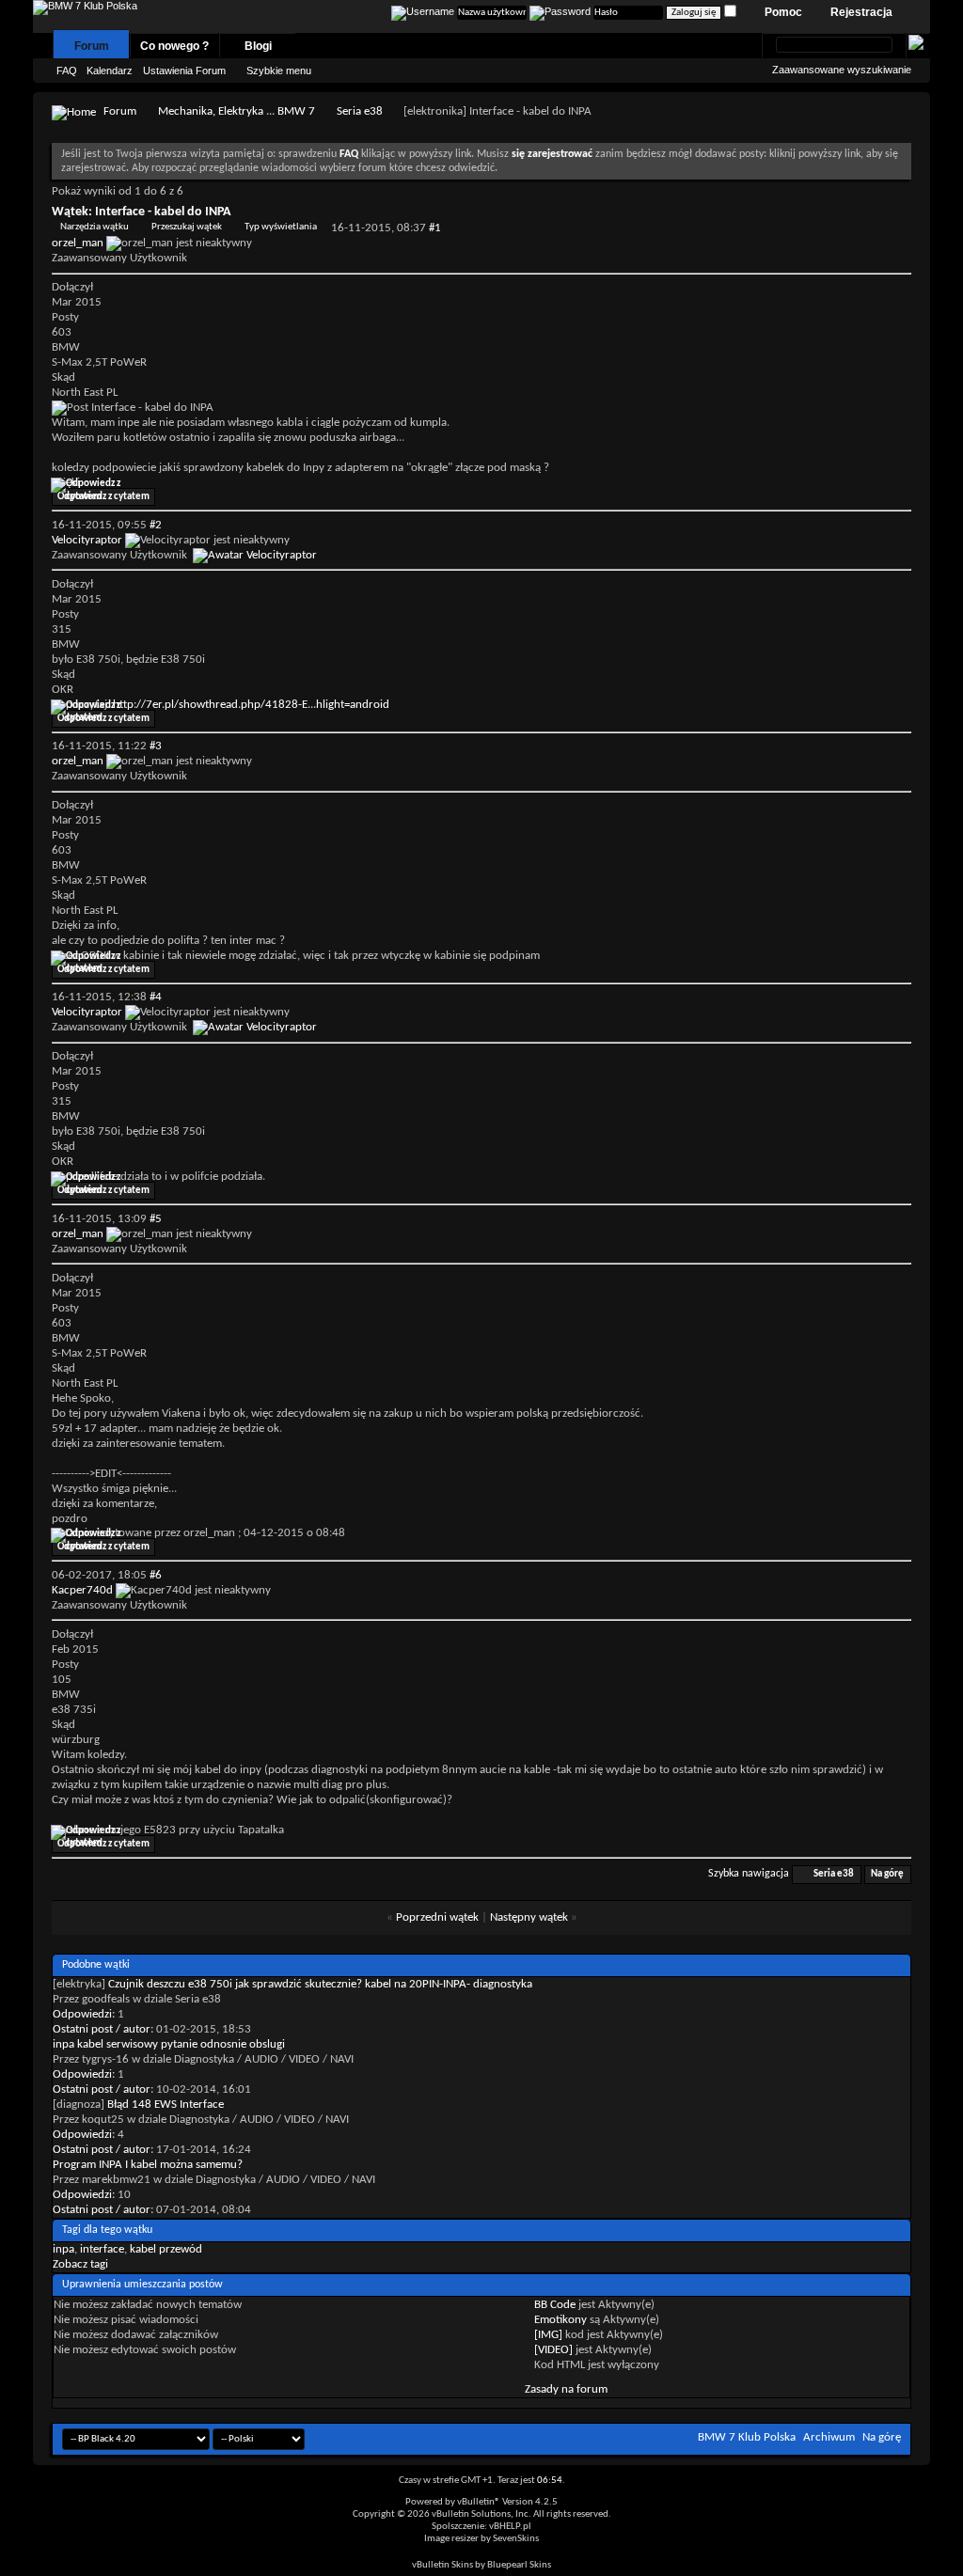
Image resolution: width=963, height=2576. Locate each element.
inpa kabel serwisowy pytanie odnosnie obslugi (169, 2044)
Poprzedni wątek (437, 1917)
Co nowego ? (174, 46)
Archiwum (829, 2437)
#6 (156, 1575)
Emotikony (560, 2320)
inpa (63, 2249)
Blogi (258, 46)
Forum (92, 46)
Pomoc (783, 12)
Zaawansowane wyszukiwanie (842, 70)
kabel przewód (166, 2249)
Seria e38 (360, 111)
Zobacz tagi (80, 2264)
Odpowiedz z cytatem (103, 497)
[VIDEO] (553, 2350)
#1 (435, 228)
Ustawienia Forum (184, 71)
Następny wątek (529, 1917)
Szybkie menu (279, 71)
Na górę (887, 1874)
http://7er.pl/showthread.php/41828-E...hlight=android (251, 705)
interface (102, 2249)
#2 (156, 525)
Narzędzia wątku (95, 227)
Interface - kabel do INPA (163, 212)
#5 (156, 1219)
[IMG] (548, 2335)
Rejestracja (861, 12)
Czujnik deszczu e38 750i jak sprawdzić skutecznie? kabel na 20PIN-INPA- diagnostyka (320, 1984)
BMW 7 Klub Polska (747, 2437)
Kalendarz (110, 71)
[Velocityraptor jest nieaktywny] (255, 555)
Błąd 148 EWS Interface (166, 2105)
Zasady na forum (566, 2389)
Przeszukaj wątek (187, 227)
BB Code (555, 2305)
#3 (156, 746)
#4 (156, 997)
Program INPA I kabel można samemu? (148, 2165)
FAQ (67, 71)
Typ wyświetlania (281, 227)
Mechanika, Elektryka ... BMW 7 (237, 111)
